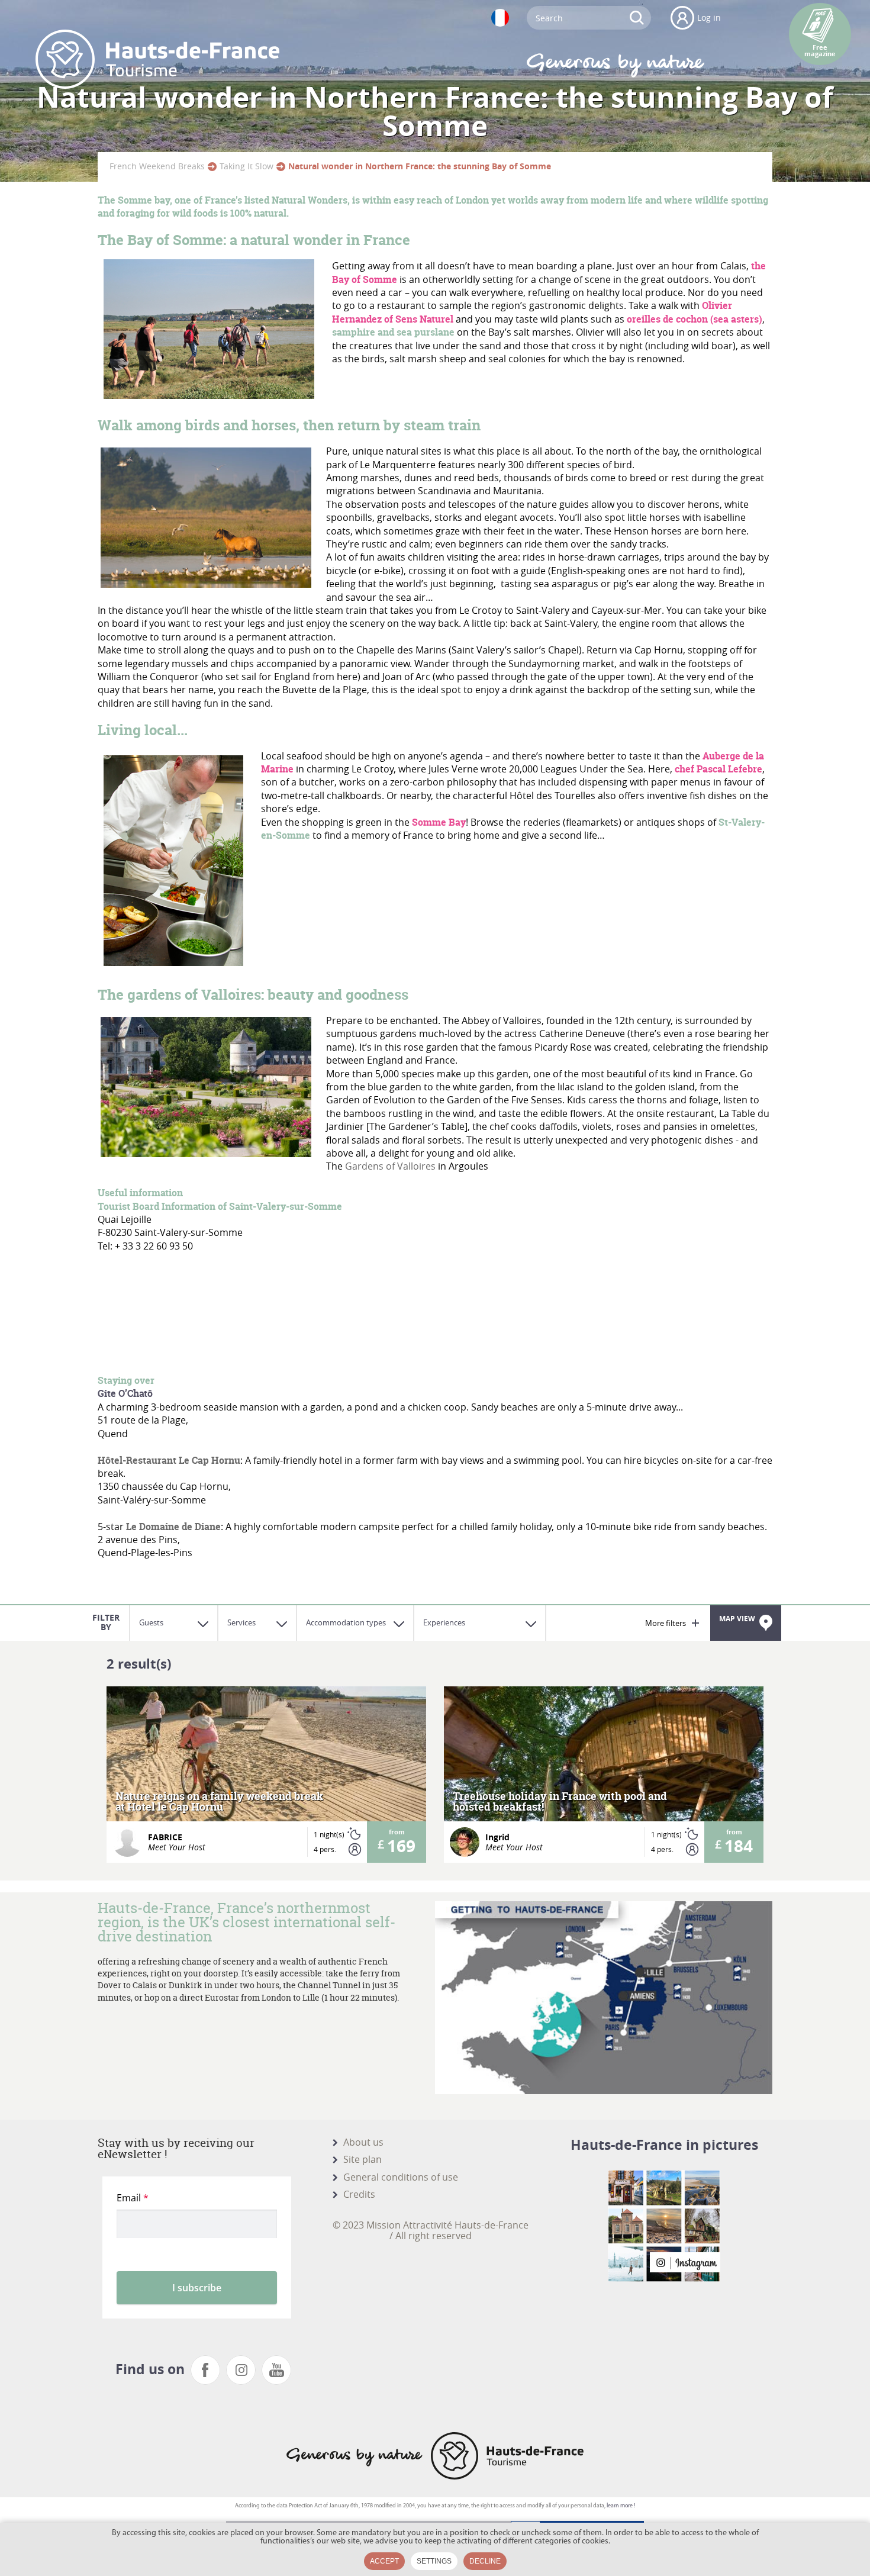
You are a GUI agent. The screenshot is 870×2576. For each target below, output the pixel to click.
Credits (359, 2194)
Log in (709, 17)
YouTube (276, 2370)
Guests (151, 1622)
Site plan (362, 2159)
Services (241, 1622)
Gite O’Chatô (125, 1393)
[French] (500, 18)
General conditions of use (401, 2177)
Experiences (444, 1622)
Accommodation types (346, 1622)
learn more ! (621, 2506)
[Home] (157, 59)
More (267, 1775)
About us (363, 2142)
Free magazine (820, 51)
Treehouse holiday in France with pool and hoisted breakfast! (560, 1802)
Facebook (205, 2370)
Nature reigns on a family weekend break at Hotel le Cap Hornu (219, 1802)
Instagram (241, 2370)
